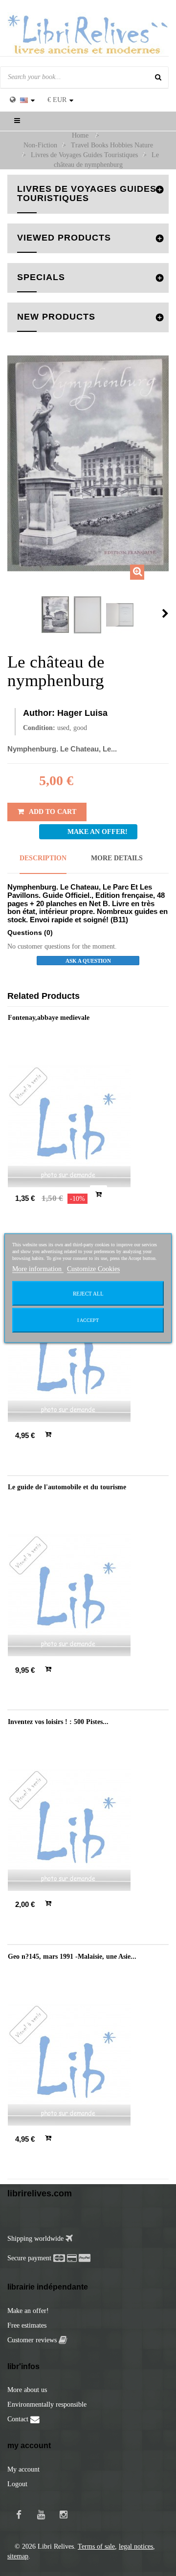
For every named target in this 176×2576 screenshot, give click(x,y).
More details (117, 858)
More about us (27, 2390)
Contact (19, 2419)
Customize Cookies (93, 1269)
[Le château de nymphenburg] (55, 615)
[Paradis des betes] (88, 1361)
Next (165, 613)
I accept (88, 1320)
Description (43, 858)
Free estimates (27, 2325)
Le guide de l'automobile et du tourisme (67, 1487)
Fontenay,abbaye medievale (49, 1018)
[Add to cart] (99, 1194)
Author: (39, 713)
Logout (17, 2484)
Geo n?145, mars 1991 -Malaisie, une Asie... (72, 1957)
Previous (10, 613)
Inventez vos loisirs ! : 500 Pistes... (58, 1722)
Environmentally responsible (47, 2404)
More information (38, 1269)
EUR (57, 100)
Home (80, 135)
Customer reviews (33, 2340)
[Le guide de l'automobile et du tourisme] (88, 1595)
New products (56, 317)
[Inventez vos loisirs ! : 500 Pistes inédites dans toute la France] (88, 1830)
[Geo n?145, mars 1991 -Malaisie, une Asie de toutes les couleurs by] (88, 2065)
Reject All (88, 1294)
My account (23, 2469)
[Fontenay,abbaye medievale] (88, 1126)
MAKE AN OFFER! (98, 832)
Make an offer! (28, 2311)
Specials (41, 277)
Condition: (39, 728)
